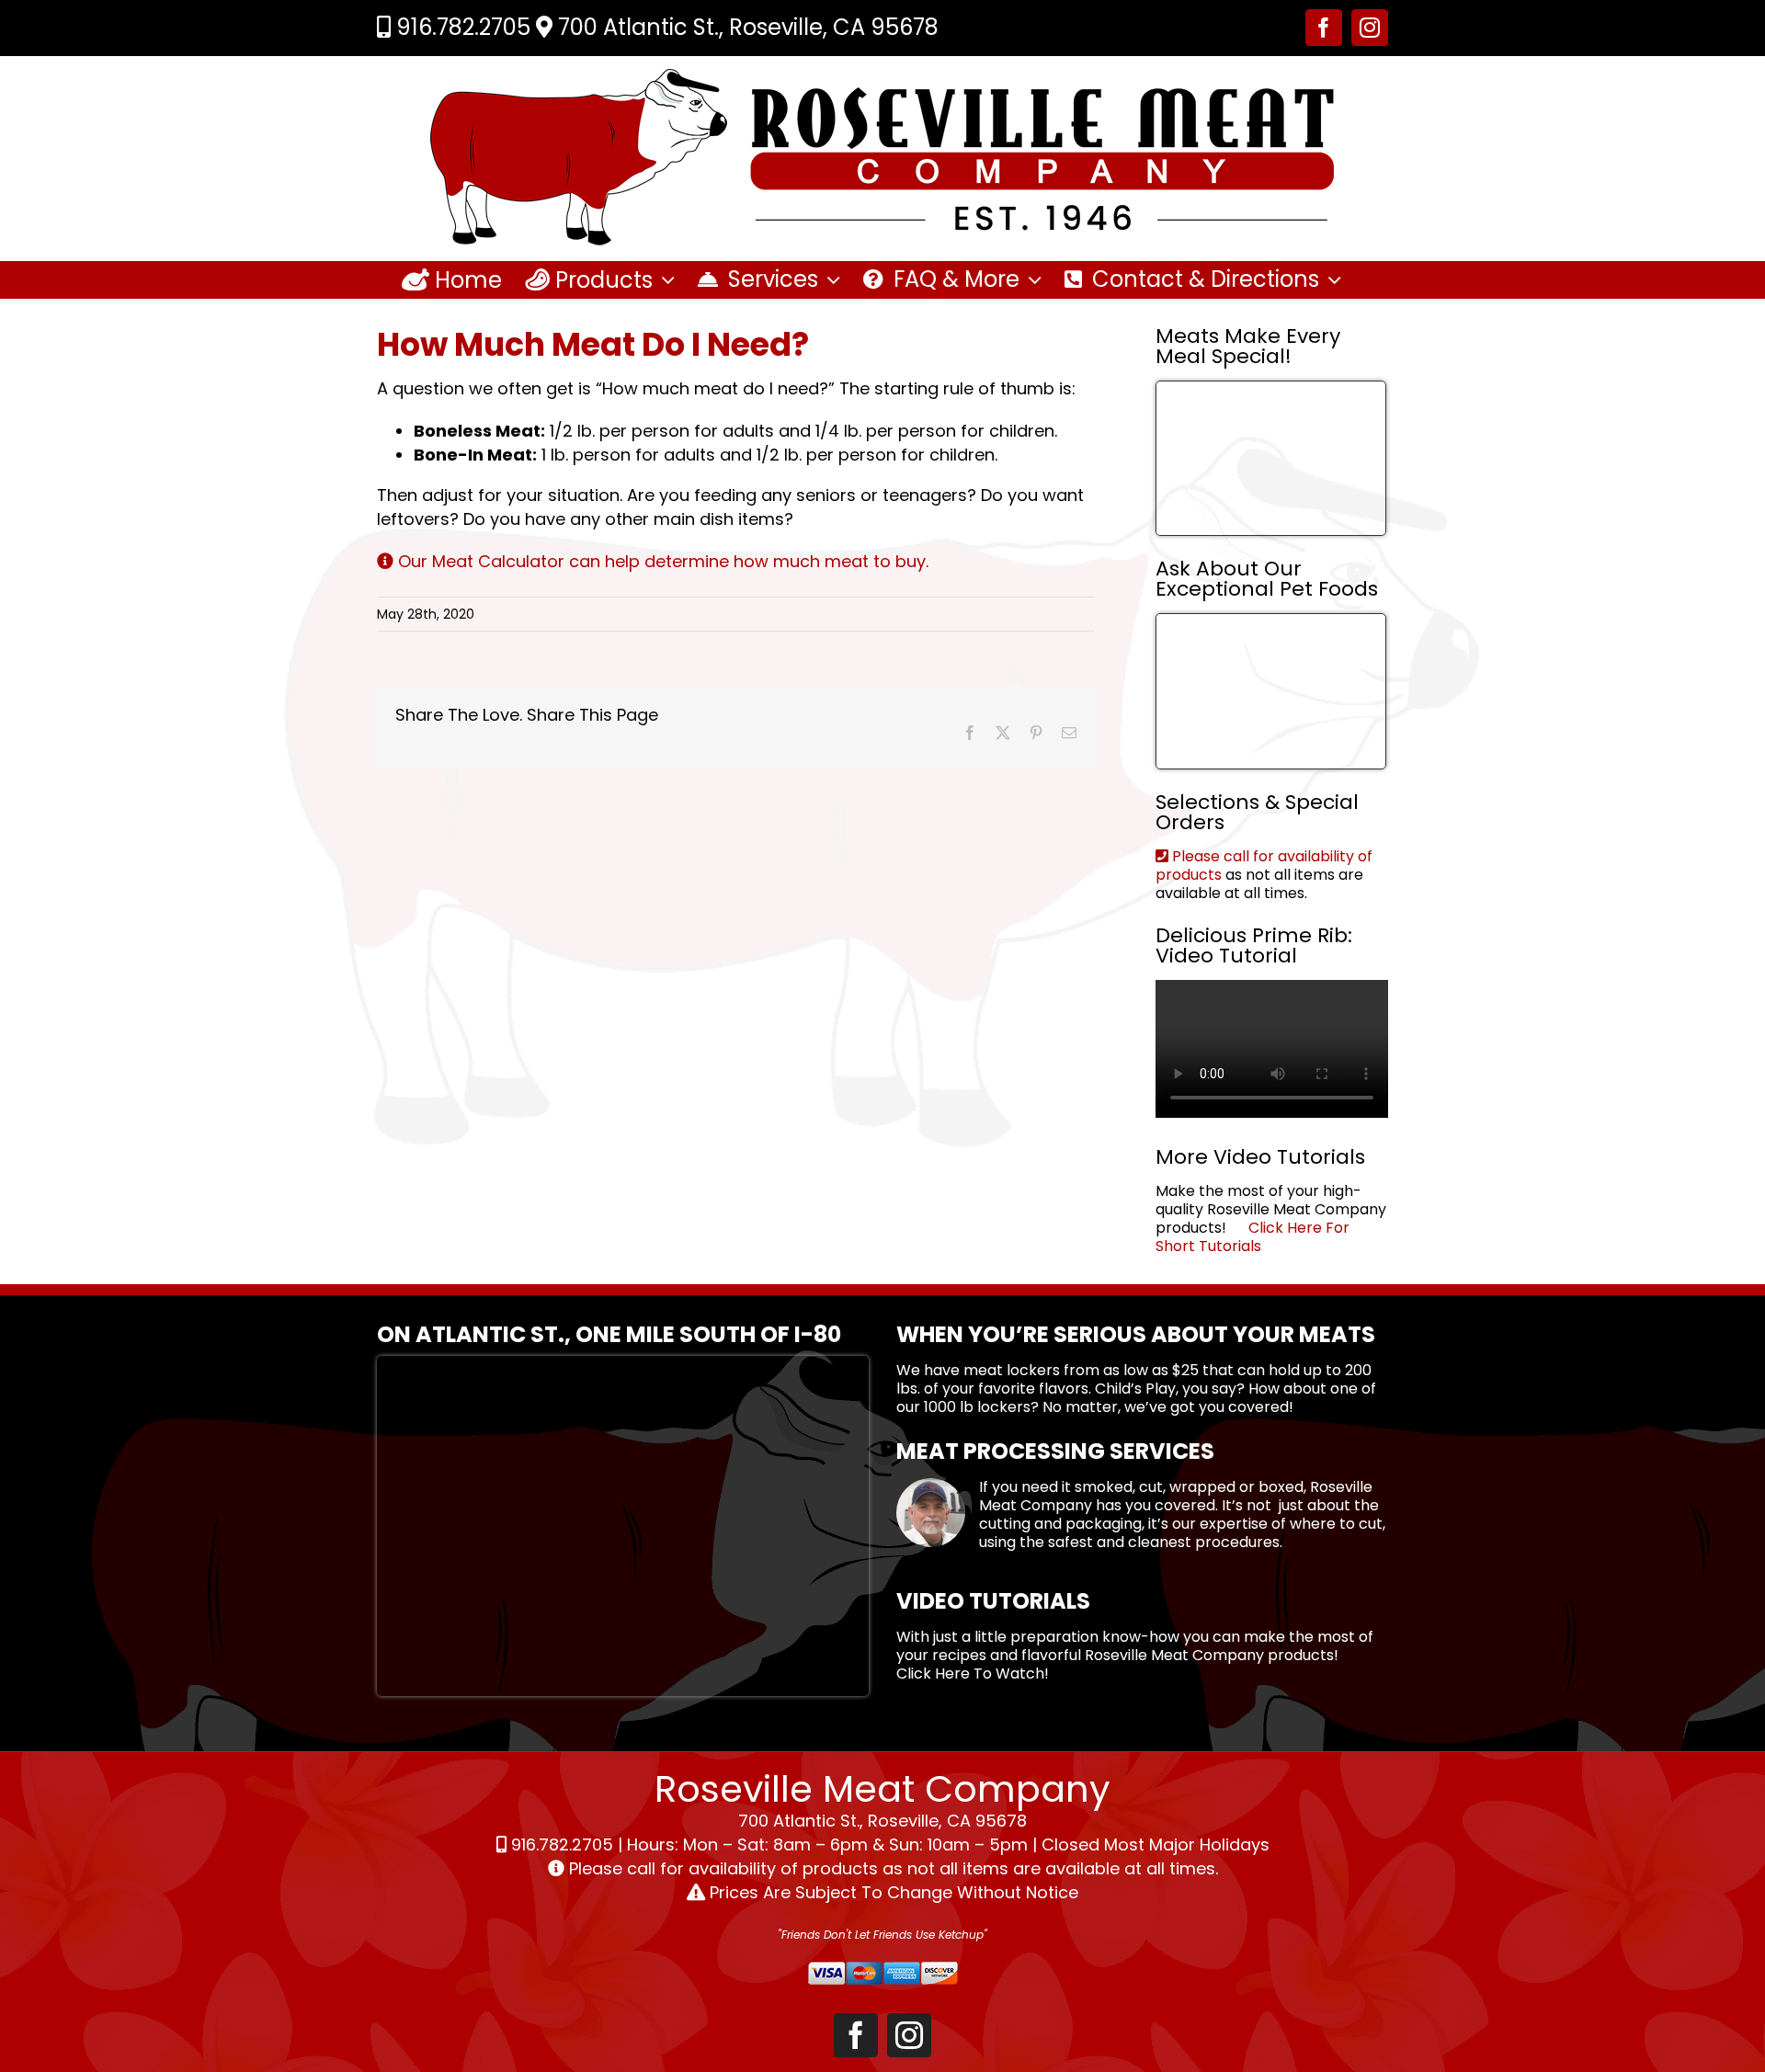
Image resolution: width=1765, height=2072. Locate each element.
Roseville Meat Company (1174, 1655)
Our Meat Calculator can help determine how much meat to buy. (661, 561)
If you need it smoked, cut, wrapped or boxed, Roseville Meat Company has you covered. (1176, 1496)
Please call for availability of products (1264, 865)
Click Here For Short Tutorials (1253, 1237)
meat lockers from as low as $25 (1081, 1370)
